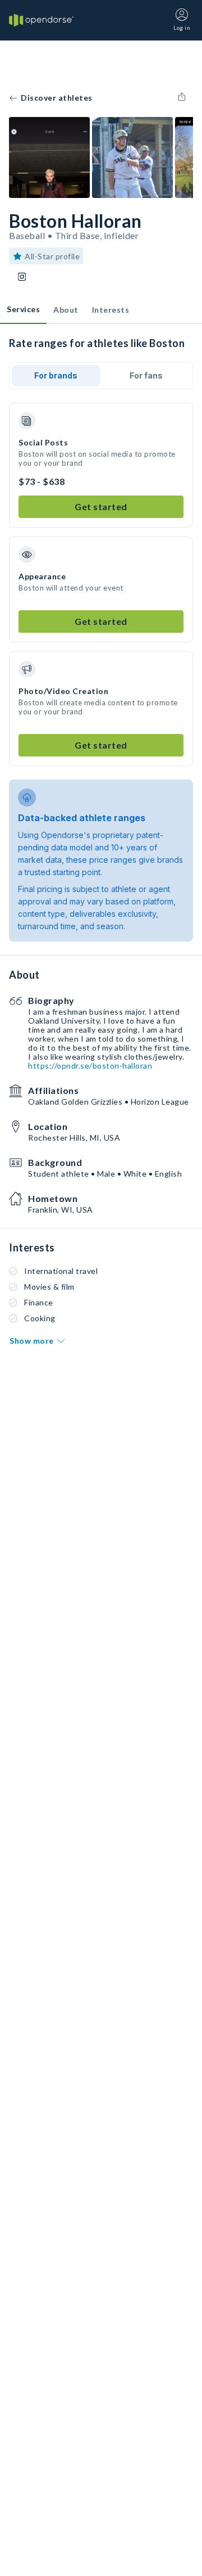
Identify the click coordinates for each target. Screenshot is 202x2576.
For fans (146, 375)
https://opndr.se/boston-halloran (90, 1066)
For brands (56, 375)
